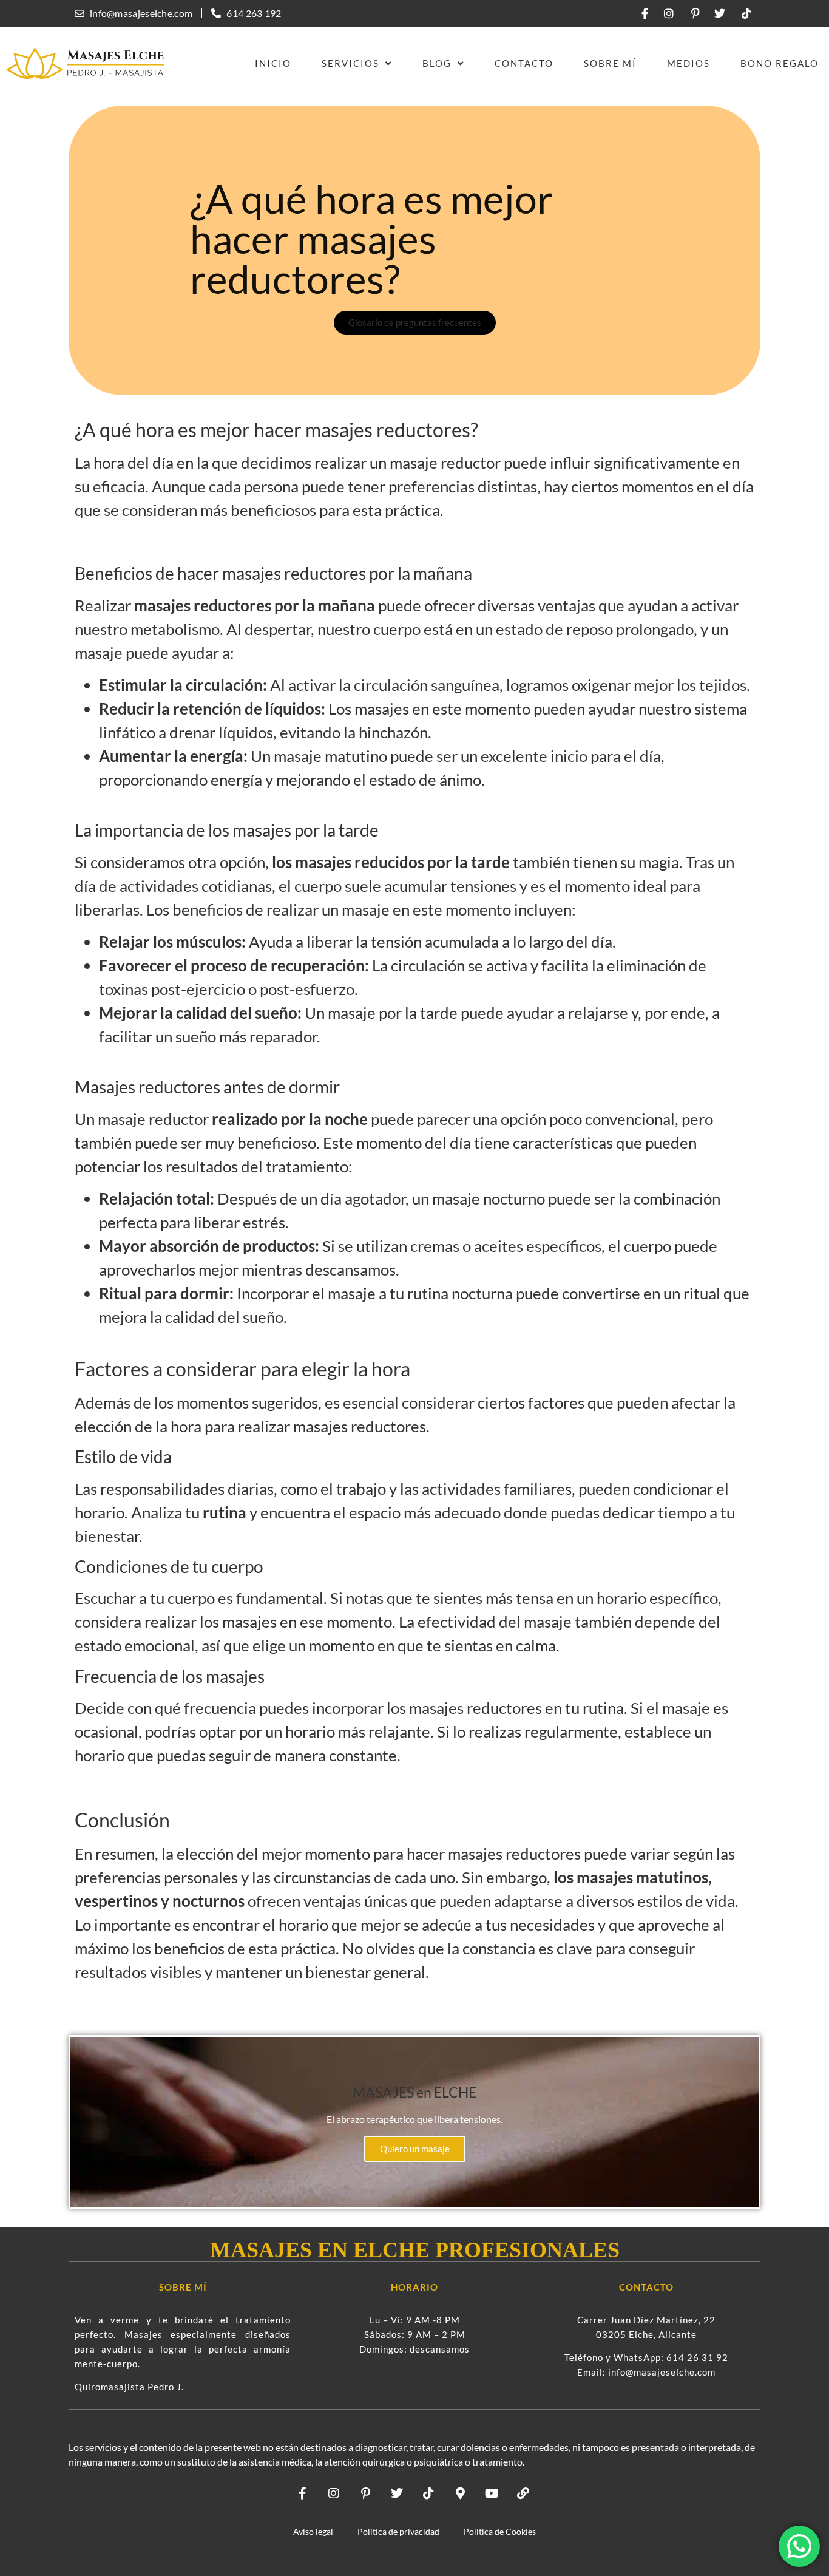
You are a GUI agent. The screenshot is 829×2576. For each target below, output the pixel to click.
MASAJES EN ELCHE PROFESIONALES (415, 2250)
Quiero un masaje (415, 2149)
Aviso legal (313, 2531)
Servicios (350, 63)
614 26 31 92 (697, 2357)
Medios (689, 63)
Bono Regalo (780, 63)
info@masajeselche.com (662, 2372)
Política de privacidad (398, 2531)
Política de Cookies (500, 2531)
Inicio (273, 63)
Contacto (524, 63)
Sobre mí (610, 63)
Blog (437, 63)
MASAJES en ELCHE (414, 2092)
